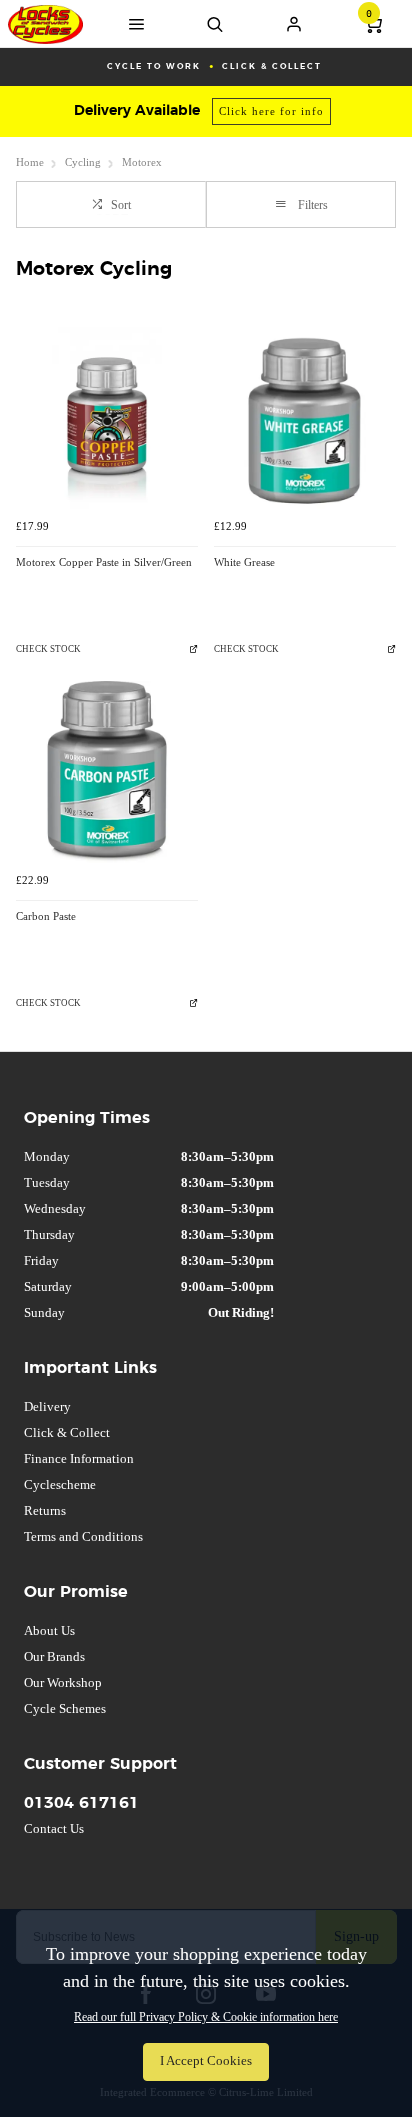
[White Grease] (305, 418)
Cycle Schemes (65, 1708)
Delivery (47, 1406)
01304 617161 (81, 1803)
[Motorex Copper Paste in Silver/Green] (107, 418)
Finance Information (79, 1458)
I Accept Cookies (206, 2061)
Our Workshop (63, 1682)
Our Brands (54, 1656)
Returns (45, 1510)
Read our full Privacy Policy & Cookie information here (206, 2017)
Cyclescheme (60, 1484)
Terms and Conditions (83, 1536)
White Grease (244, 562)
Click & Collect (67, 1432)
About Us (49, 1630)
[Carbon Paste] (107, 772)
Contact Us (54, 1828)
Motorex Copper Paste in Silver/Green (104, 562)
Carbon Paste (46, 916)
